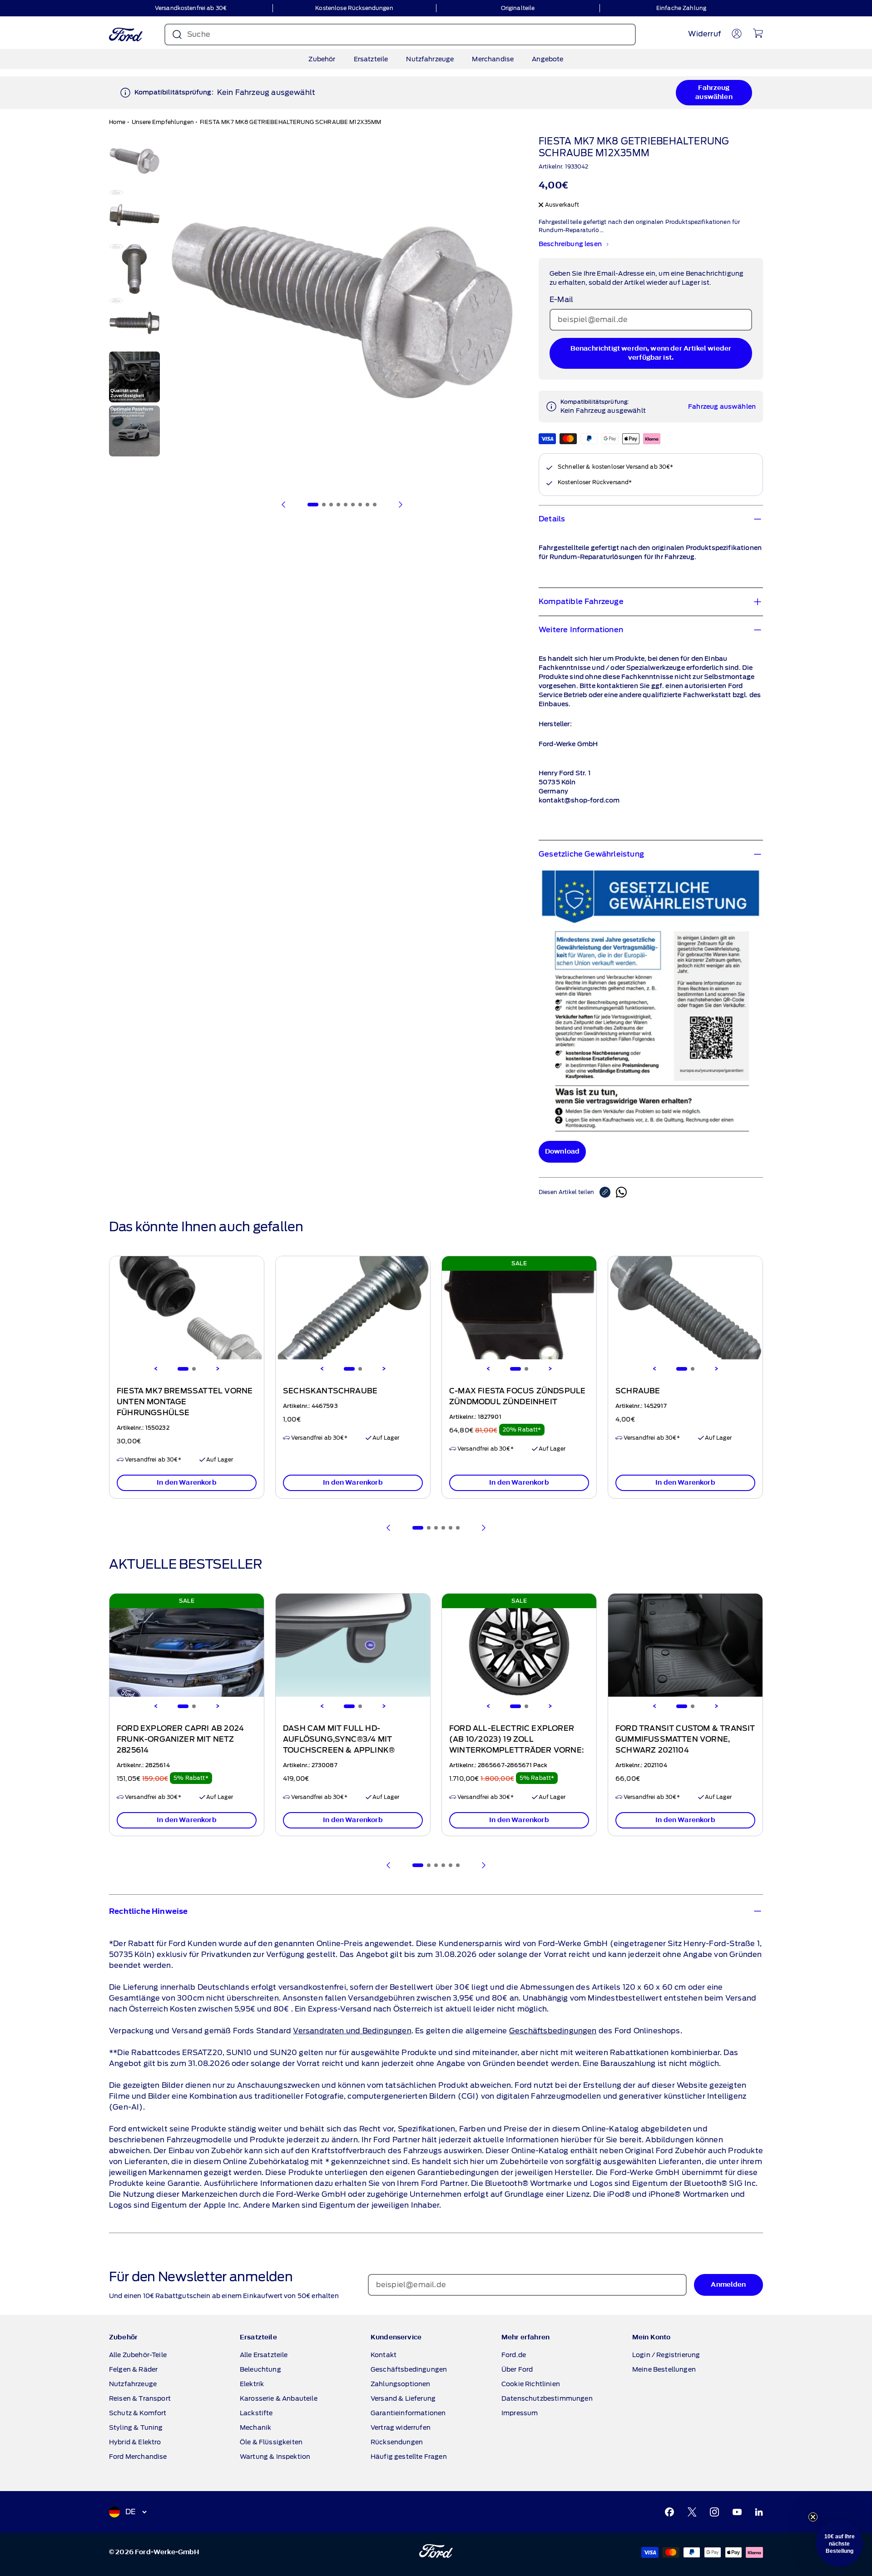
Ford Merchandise (138, 2457)
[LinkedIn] (759, 2512)
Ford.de (514, 2355)
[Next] (218, 1369)
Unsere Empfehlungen (163, 122)
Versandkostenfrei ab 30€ (191, 8)
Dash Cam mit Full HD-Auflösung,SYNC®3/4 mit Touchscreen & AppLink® (339, 1739)
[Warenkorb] (758, 33)
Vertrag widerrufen (401, 2427)
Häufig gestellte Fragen (409, 2457)
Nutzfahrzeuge (430, 59)
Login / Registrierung (666, 2355)
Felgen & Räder (133, 2369)
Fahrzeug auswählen (714, 92)
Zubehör (322, 59)
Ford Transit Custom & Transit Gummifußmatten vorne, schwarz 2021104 (685, 1739)
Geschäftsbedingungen (553, 2031)
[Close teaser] (813, 2517)
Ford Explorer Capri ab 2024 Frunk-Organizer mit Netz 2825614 (180, 1739)
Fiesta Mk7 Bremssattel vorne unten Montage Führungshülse (185, 1402)
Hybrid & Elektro (135, 2442)
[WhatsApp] (621, 1192)
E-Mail (561, 300)
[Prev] (389, 1528)
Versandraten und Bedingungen (352, 2031)
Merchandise (493, 59)
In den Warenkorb (187, 1483)
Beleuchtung (260, 2369)
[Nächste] (400, 505)
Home (117, 122)
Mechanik (255, 2427)
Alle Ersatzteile (264, 2355)
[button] (839, 2543)
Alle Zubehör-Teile (138, 2355)
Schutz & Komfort (138, 2413)
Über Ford (517, 2369)
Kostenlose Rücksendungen (354, 8)
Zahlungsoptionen (401, 2384)
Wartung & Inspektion (275, 2457)
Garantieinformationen (408, 2413)
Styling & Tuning (136, 2427)
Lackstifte (256, 2413)
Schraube (638, 1391)
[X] (692, 2512)
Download (562, 1152)
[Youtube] (737, 2512)
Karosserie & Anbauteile (279, 2398)
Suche (199, 34)
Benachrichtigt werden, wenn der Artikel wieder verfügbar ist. (651, 353)
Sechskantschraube (330, 1391)
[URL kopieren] (608, 1192)
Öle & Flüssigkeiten (271, 2442)
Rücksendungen (397, 2442)
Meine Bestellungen (664, 2369)
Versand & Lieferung (403, 2398)
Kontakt (384, 2355)
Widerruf (704, 34)
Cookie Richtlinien (531, 2384)
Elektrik (252, 2384)
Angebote (547, 59)
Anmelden (728, 2285)
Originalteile (518, 8)
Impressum (520, 2413)
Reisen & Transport (140, 2398)
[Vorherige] (284, 505)
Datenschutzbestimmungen (547, 2398)
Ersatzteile (371, 59)
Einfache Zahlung (681, 8)
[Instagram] (714, 2512)
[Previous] (156, 1369)
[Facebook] (669, 2512)
